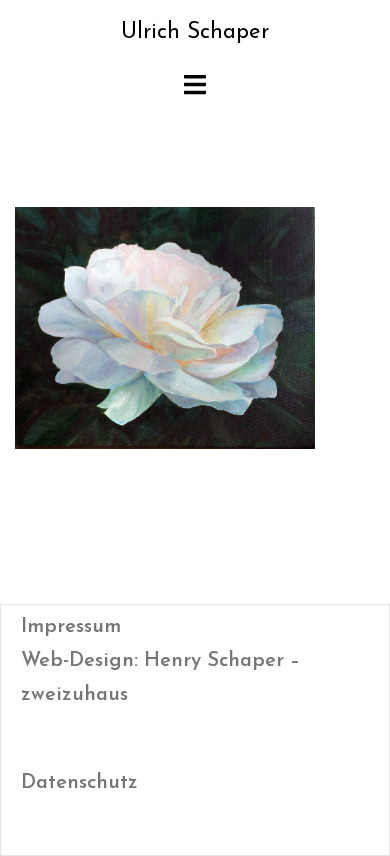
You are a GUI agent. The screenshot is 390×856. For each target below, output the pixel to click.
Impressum (71, 627)
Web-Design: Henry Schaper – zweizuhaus (160, 678)
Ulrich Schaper (195, 32)
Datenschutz (79, 783)
